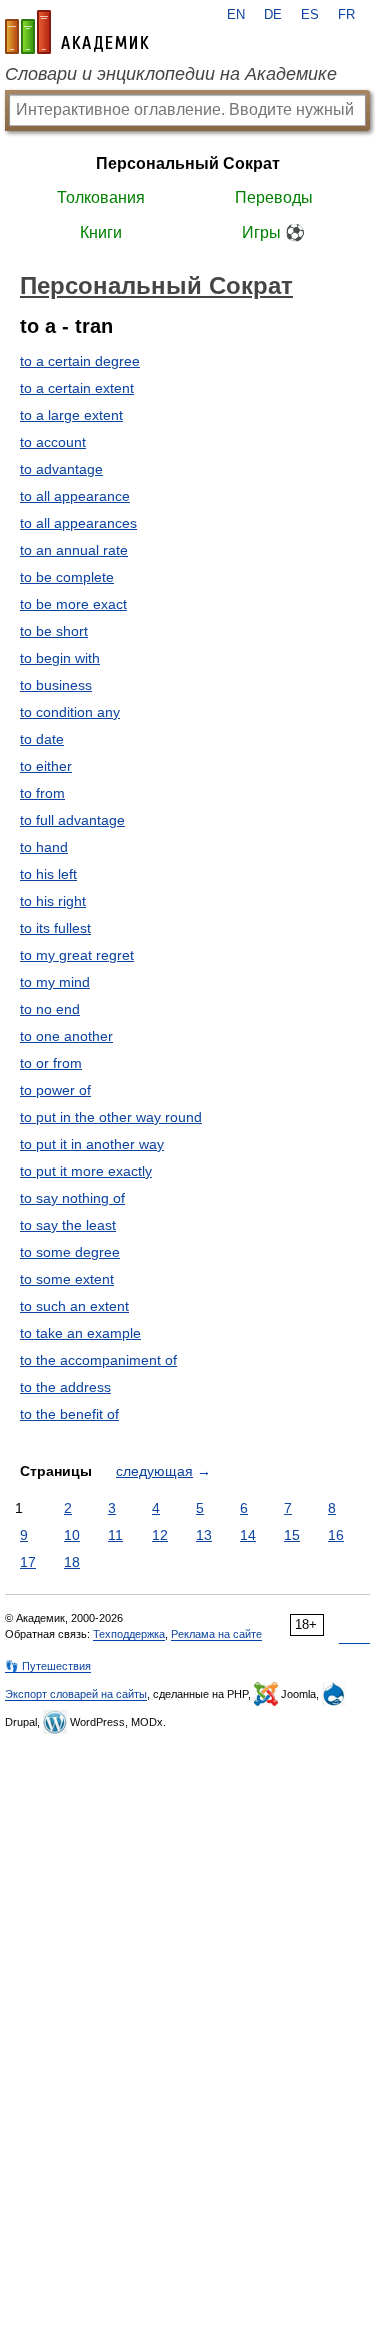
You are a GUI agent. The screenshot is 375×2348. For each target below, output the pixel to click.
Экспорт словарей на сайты (76, 1694)
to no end (50, 1009)
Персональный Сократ (188, 163)
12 (160, 1535)
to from (42, 793)
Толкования (101, 197)
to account (53, 442)
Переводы (274, 197)
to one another (66, 1036)
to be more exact (73, 604)
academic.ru (77, 32)
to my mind (55, 982)
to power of (55, 1090)
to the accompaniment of (98, 1360)
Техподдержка (129, 1634)
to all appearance (75, 496)
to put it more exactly (86, 1171)
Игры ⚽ (273, 232)
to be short (54, 631)
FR (346, 15)
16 (336, 1535)
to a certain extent (77, 388)
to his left (48, 874)
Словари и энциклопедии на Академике (171, 74)
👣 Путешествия (48, 1666)
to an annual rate (74, 550)
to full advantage (72, 820)
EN (236, 15)
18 (72, 1562)
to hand (44, 847)
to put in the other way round (111, 1117)
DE (273, 15)
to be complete (67, 577)
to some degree (70, 1252)
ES (310, 15)
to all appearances (78, 523)
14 (248, 1535)
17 (28, 1562)
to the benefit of (69, 1414)
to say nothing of (72, 1198)
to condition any (70, 712)
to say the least (68, 1225)
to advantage (61, 469)
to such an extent (74, 1306)
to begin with (60, 658)
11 (115, 1535)
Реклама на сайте (216, 1634)
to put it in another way (92, 1144)
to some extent (67, 1279)
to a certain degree (80, 361)
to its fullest (55, 928)
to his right (53, 901)
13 (204, 1535)
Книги (101, 232)
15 (292, 1535)
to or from (51, 1063)
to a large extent (71, 415)
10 (72, 1535)
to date (42, 739)
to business (56, 685)
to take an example (80, 1333)
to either (46, 766)
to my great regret (77, 955)
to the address (65, 1387)
